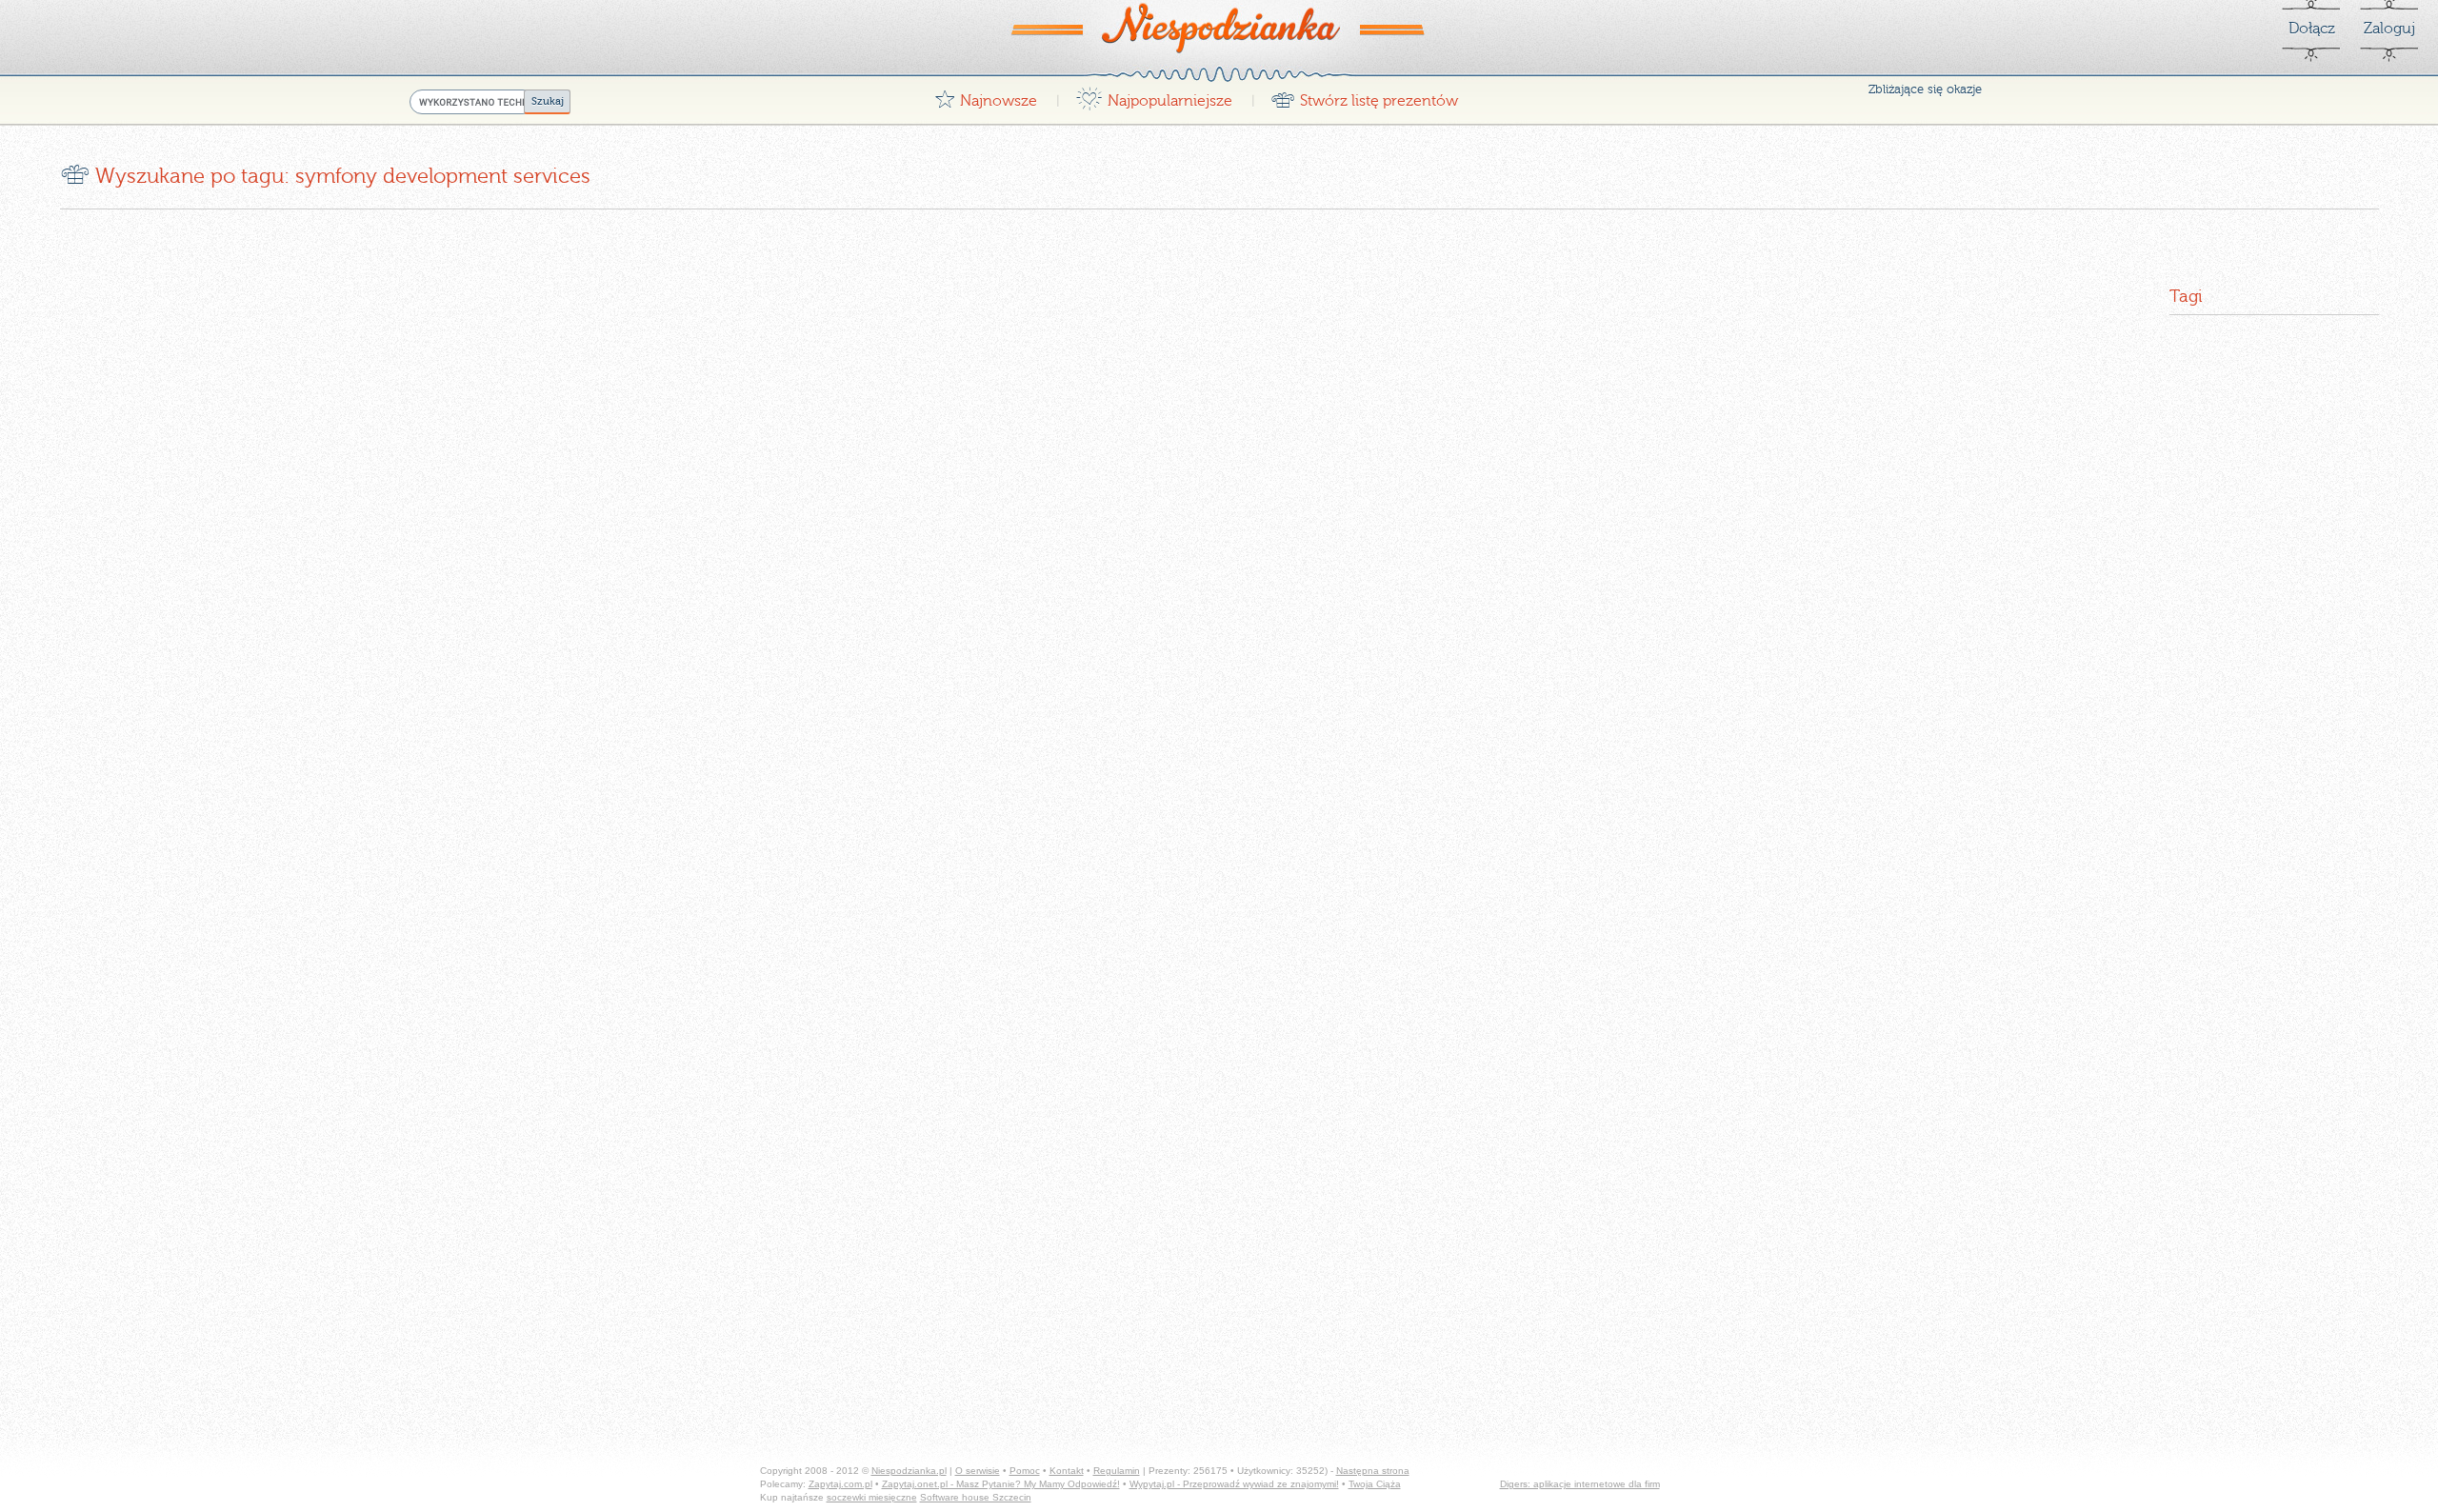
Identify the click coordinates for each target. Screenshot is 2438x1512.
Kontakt (1067, 1471)
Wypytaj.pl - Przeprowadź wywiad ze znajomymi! (1234, 1484)
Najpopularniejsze (1154, 96)
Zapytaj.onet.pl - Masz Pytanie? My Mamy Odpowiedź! (1001, 1484)
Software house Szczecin (976, 1497)
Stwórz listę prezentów (1364, 96)
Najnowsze (986, 96)
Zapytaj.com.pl (840, 1484)
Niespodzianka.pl (909, 1471)
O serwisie (978, 1471)
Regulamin (1117, 1471)
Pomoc (1025, 1471)
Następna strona (1373, 1471)
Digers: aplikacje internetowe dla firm (1580, 1484)
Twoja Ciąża (1375, 1484)
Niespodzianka (1219, 28)
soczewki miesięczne (872, 1497)
